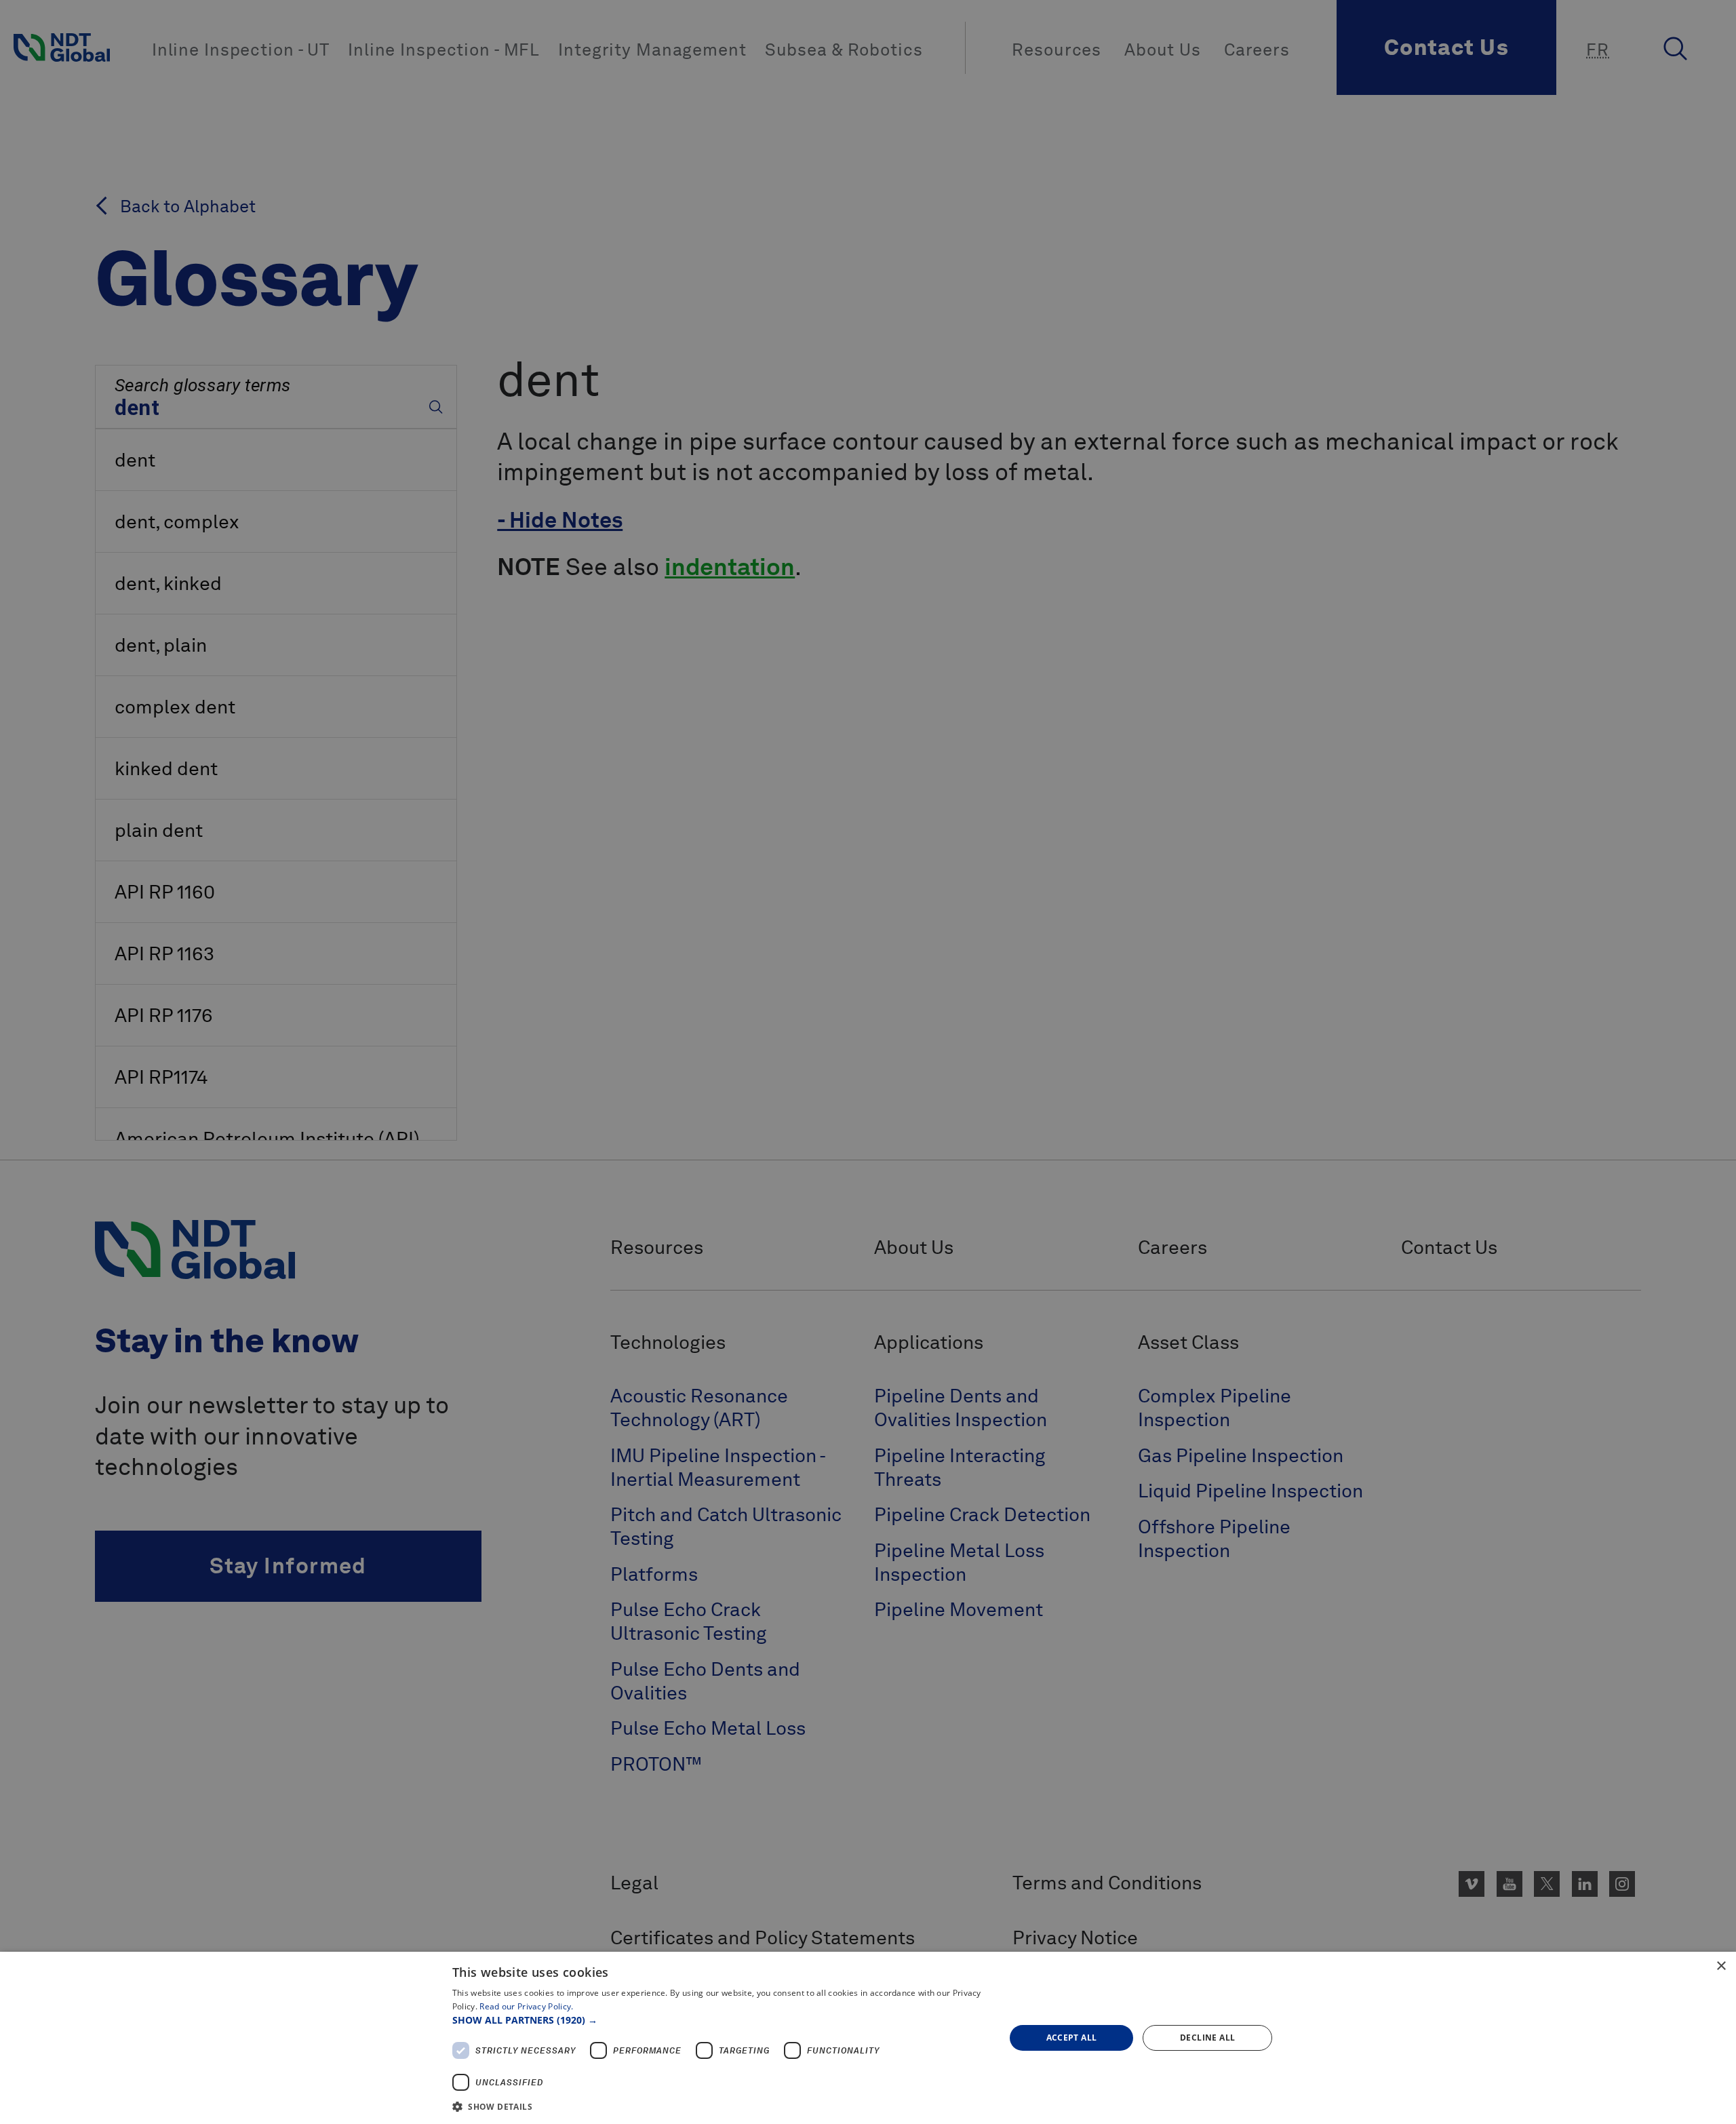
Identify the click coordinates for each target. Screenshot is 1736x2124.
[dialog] (868, 2038)
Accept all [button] (1072, 2038)
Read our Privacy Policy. (526, 2006)
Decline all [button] (1207, 2038)
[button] (721, 2020)
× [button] (1721, 1966)
